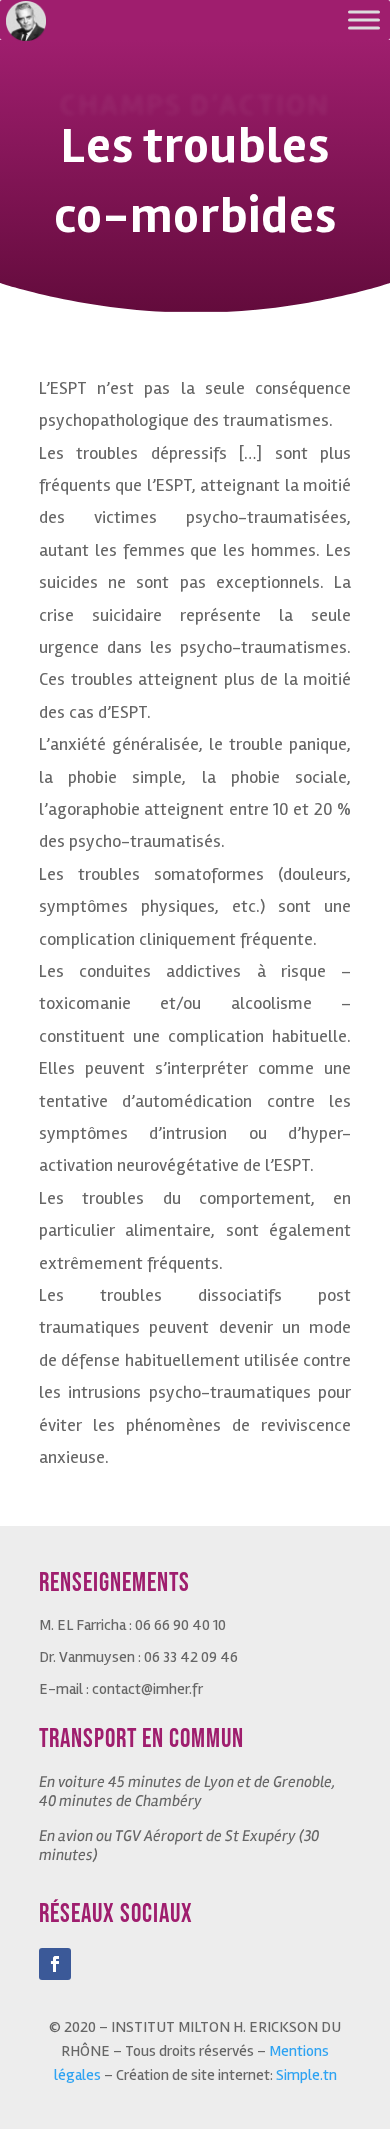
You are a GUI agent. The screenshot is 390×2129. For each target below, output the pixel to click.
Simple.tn (306, 2075)
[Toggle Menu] (364, 19)
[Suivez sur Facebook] (55, 1964)
